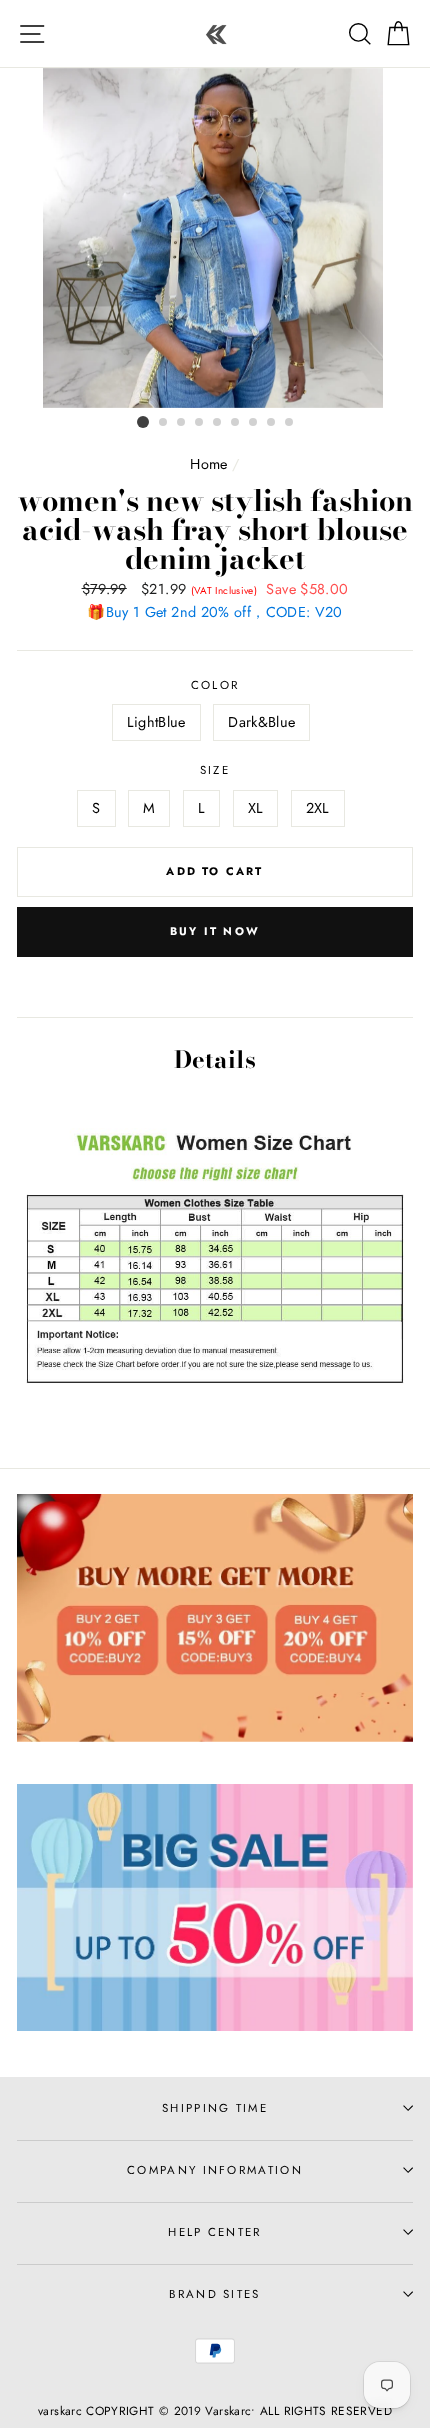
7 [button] (254, 423)
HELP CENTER (214, 2232)
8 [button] (272, 423)
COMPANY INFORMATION (215, 2170)
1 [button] (143, 422)
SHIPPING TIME (215, 2108)
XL (256, 808)
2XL (318, 808)
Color (215, 685)
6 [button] (236, 423)
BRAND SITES (214, 2294)
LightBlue (156, 722)
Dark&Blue (261, 722)
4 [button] (200, 423)
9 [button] (290, 423)
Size (215, 770)
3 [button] (182, 423)
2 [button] (164, 423)
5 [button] (218, 423)
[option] (215, 238)
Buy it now (215, 931)
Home (208, 464)
